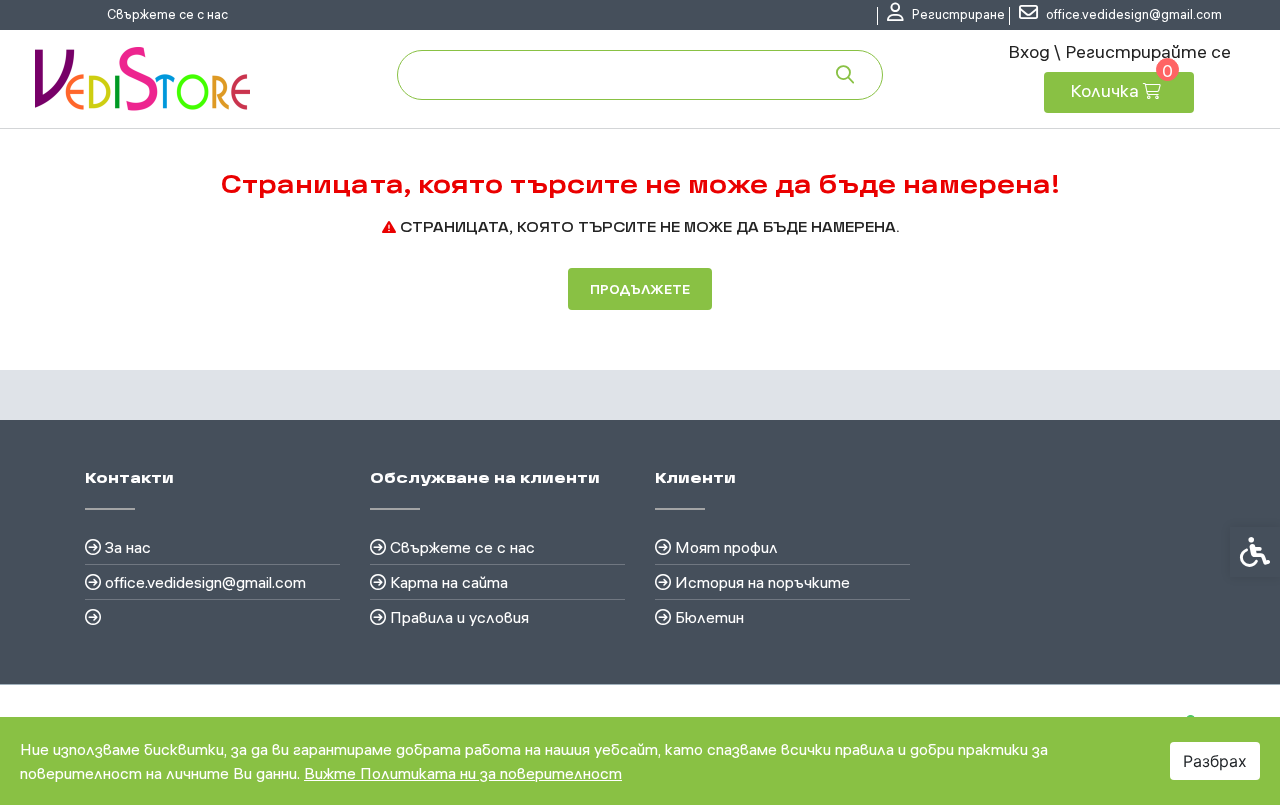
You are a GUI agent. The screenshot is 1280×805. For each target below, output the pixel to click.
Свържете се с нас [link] (167, 14)
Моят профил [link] (726, 547)
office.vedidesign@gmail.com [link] (205, 582)
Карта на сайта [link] (449, 582)
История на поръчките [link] (762, 582)
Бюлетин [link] (709, 617)
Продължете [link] (640, 289)
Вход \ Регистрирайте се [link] (1119, 51)
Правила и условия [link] (459, 617)
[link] (946, 15)
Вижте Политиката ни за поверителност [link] (463, 773)
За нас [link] (128, 547)
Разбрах (1215, 761)
